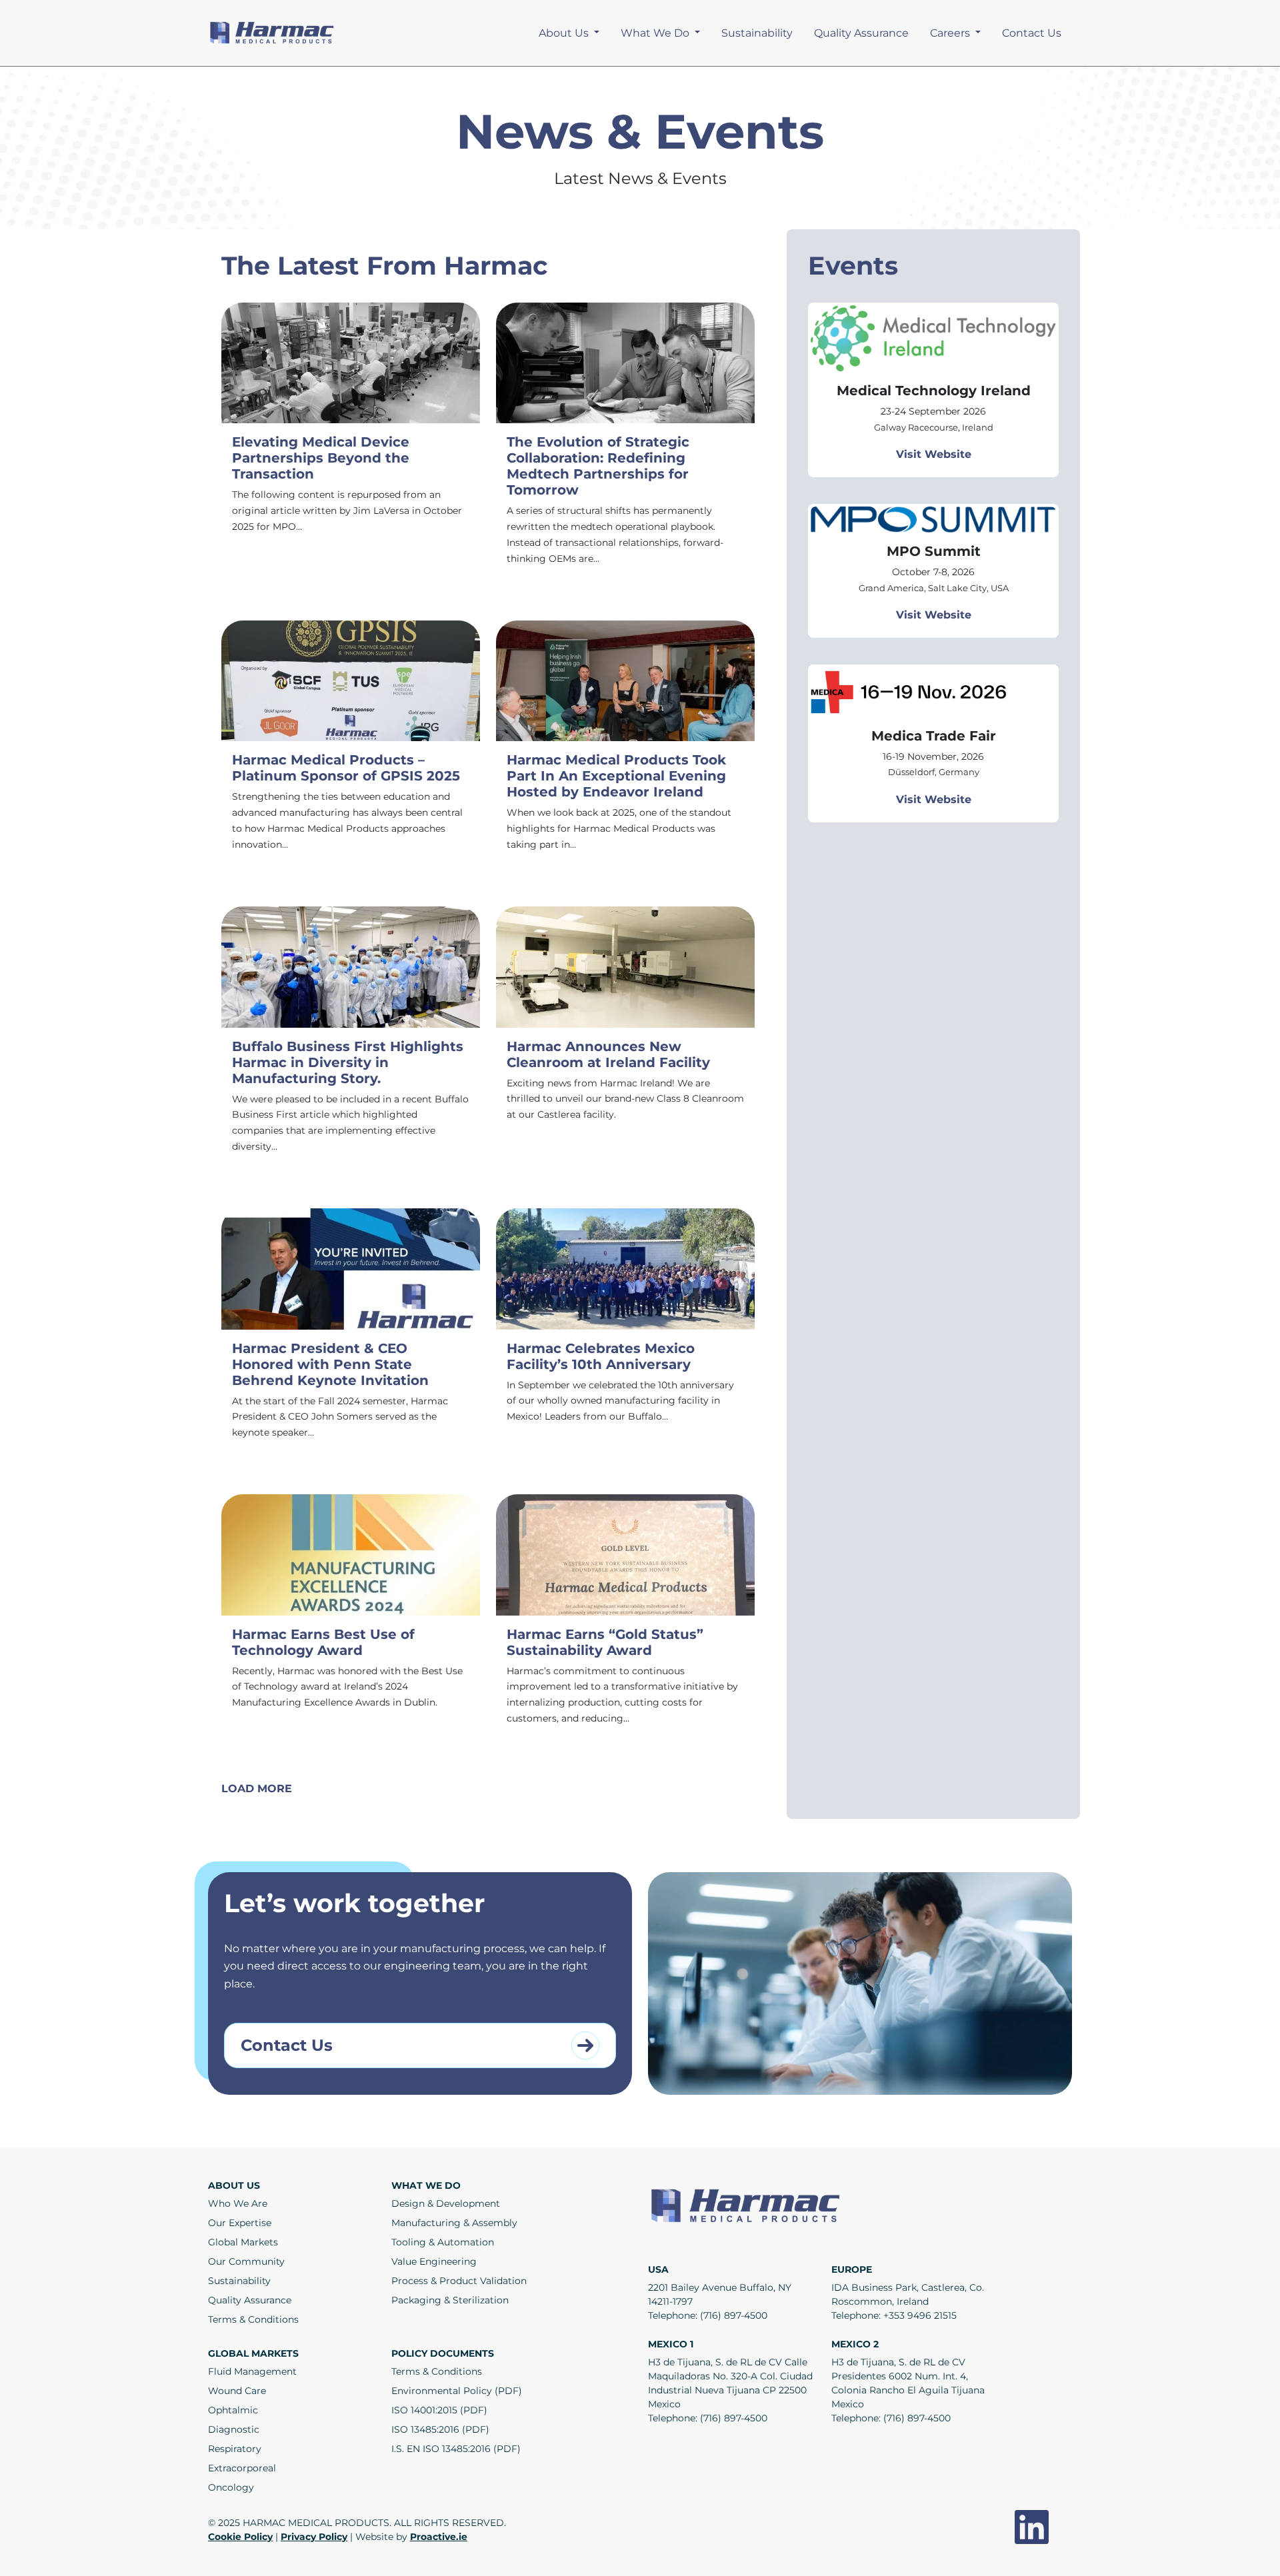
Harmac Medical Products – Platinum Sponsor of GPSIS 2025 (346, 768)
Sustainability (757, 33)
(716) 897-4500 (734, 2315)
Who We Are (238, 2203)
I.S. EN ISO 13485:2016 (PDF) (456, 2449)
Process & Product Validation (459, 2281)
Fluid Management (252, 2371)
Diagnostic (234, 2429)
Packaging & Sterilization (450, 2300)
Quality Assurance (861, 33)
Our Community (246, 2261)
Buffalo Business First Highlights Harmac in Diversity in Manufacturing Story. (348, 1062)
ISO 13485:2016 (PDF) (440, 2429)
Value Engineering (434, 2261)
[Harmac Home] (273, 32)
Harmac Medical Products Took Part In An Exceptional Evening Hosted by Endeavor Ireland (616, 776)
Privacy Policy (314, 2537)
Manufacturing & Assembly (454, 2223)
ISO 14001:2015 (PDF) (439, 2410)
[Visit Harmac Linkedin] (1032, 2527)
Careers (951, 33)
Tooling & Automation (443, 2242)
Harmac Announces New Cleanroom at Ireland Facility (608, 1054)
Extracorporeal (242, 2468)
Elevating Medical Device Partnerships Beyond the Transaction (321, 458)
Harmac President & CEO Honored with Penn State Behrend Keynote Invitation (330, 1364)
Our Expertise (240, 2223)
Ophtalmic (233, 2410)
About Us (565, 33)
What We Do (656, 33)
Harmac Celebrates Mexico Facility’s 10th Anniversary (601, 1356)
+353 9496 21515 (920, 2315)
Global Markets (243, 2242)
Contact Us (1032, 33)
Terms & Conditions (253, 2319)
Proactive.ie (439, 2537)
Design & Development (446, 2203)
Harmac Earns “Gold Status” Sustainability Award (605, 1642)
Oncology (231, 2487)
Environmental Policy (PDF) (457, 2391)
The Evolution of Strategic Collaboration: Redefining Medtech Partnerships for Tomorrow (598, 466)
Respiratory (235, 2449)
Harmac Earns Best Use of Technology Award (323, 1642)
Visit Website (934, 454)
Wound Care (237, 2391)
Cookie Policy (240, 2537)
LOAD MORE (257, 1789)
